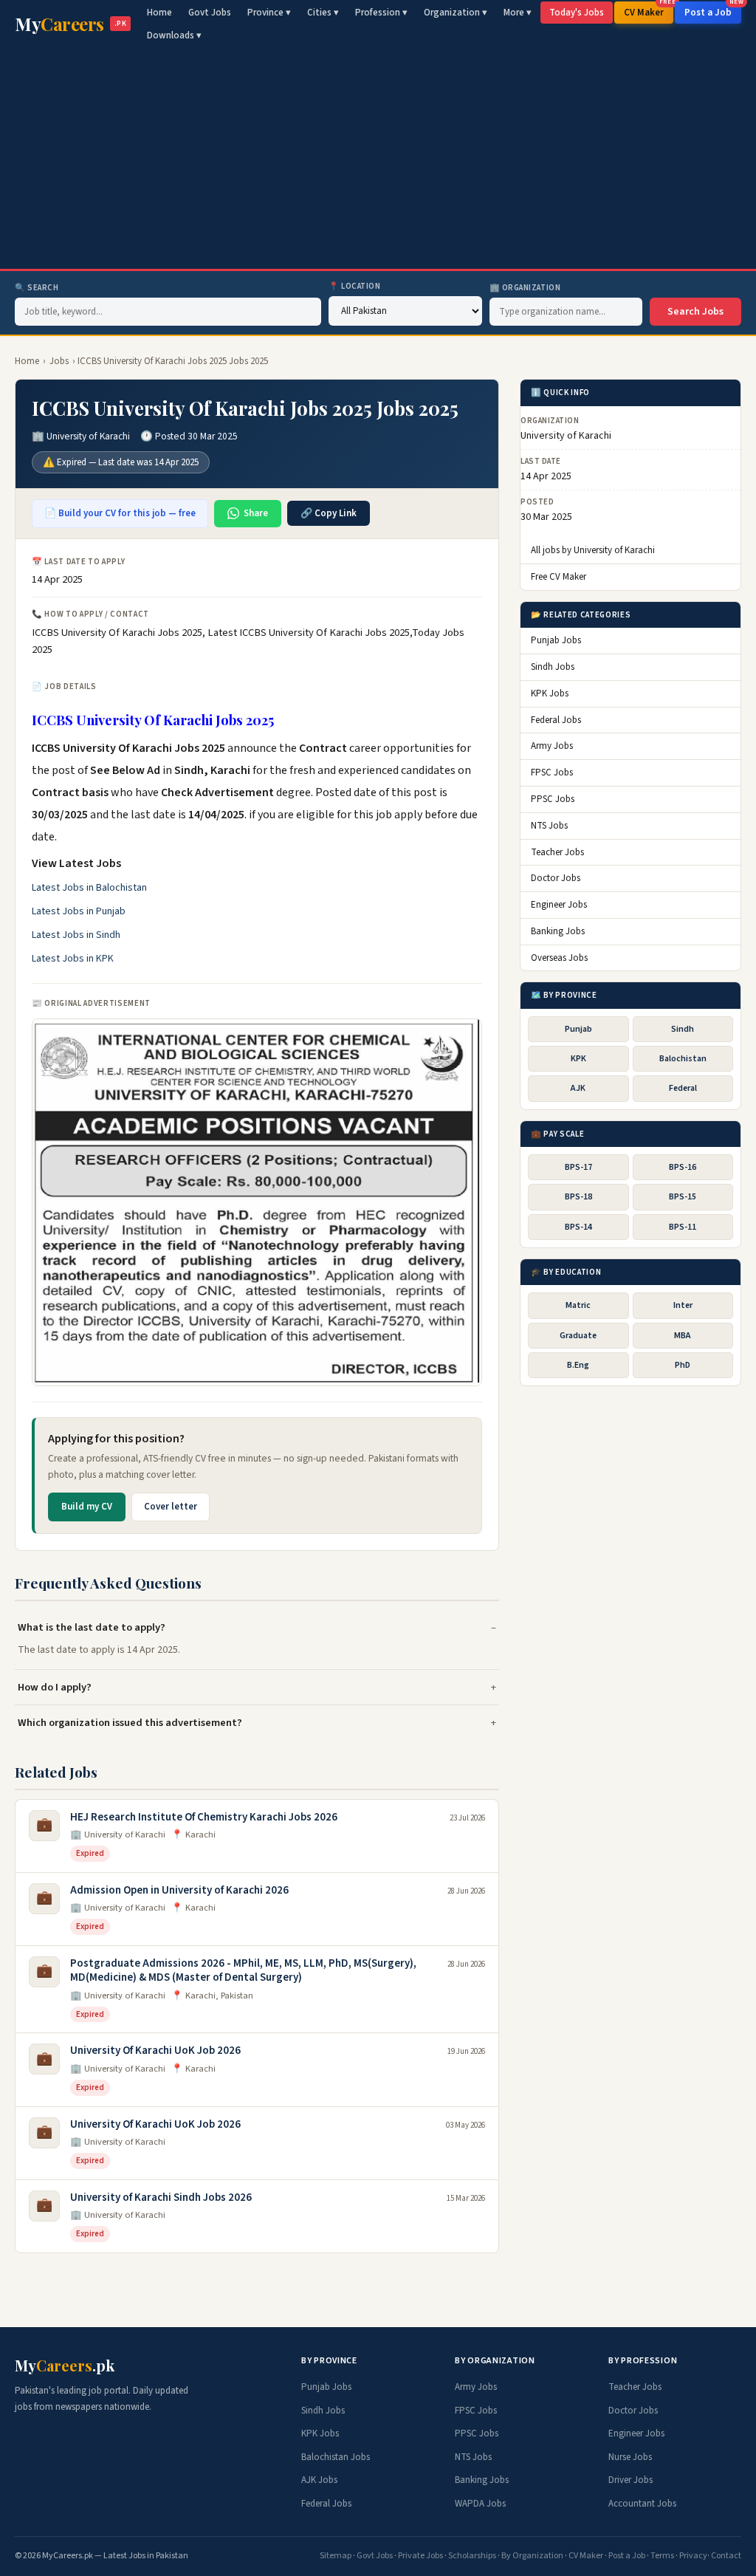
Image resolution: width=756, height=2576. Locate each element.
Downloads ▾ (174, 35)
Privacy (693, 2556)
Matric (578, 1305)
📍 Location (355, 286)
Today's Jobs (577, 13)
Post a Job (713, 10)
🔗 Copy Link (329, 513)
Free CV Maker (559, 577)
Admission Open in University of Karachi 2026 (179, 1890)
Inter (683, 1305)
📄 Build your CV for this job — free (120, 513)
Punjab (578, 1029)
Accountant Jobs (642, 2504)
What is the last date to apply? (92, 1627)
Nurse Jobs (630, 2457)
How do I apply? (55, 1687)
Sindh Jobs (553, 667)
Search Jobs (695, 312)
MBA (683, 1336)
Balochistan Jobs (336, 2457)
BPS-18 (578, 1197)
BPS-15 (683, 1197)
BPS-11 (683, 1227)
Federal (683, 1088)
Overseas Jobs (559, 958)
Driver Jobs (630, 2480)
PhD (683, 1365)
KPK (578, 1059)
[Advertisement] (378, 158)
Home (159, 13)
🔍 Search (37, 288)
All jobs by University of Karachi (593, 550)
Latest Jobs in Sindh (76, 935)
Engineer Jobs (559, 905)
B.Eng (578, 1365)
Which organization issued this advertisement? (130, 1723)
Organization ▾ (456, 13)
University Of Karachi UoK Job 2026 (155, 2051)
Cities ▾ (323, 13)
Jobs (59, 361)
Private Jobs (420, 2556)
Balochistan (683, 1059)
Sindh (683, 1029)
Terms (662, 2556)
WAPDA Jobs (480, 2504)
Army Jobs (552, 746)
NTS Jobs (549, 826)
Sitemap (336, 2556)
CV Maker (649, 10)
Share (256, 513)
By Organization (532, 2556)
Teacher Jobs (557, 852)
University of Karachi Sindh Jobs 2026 (161, 2198)
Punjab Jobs (556, 640)
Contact (726, 2556)
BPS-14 (578, 1227)
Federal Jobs (556, 720)
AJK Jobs (319, 2480)
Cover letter (171, 1507)
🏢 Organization (525, 288)
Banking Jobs (558, 931)
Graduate (578, 1336)
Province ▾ (269, 13)
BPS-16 (683, 1167)
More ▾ (518, 13)
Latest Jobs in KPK (73, 959)
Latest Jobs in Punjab (79, 911)
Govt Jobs (210, 13)
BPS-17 (578, 1167)
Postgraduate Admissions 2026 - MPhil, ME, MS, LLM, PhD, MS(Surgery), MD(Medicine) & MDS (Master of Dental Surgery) (243, 1971)
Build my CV (87, 1507)
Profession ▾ (381, 13)
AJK (578, 1088)
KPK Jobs (550, 693)
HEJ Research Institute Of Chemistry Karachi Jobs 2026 (204, 1817)
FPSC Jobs (552, 773)
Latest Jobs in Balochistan (89, 888)
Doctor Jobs (556, 878)
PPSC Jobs (553, 799)
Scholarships (472, 2556)
